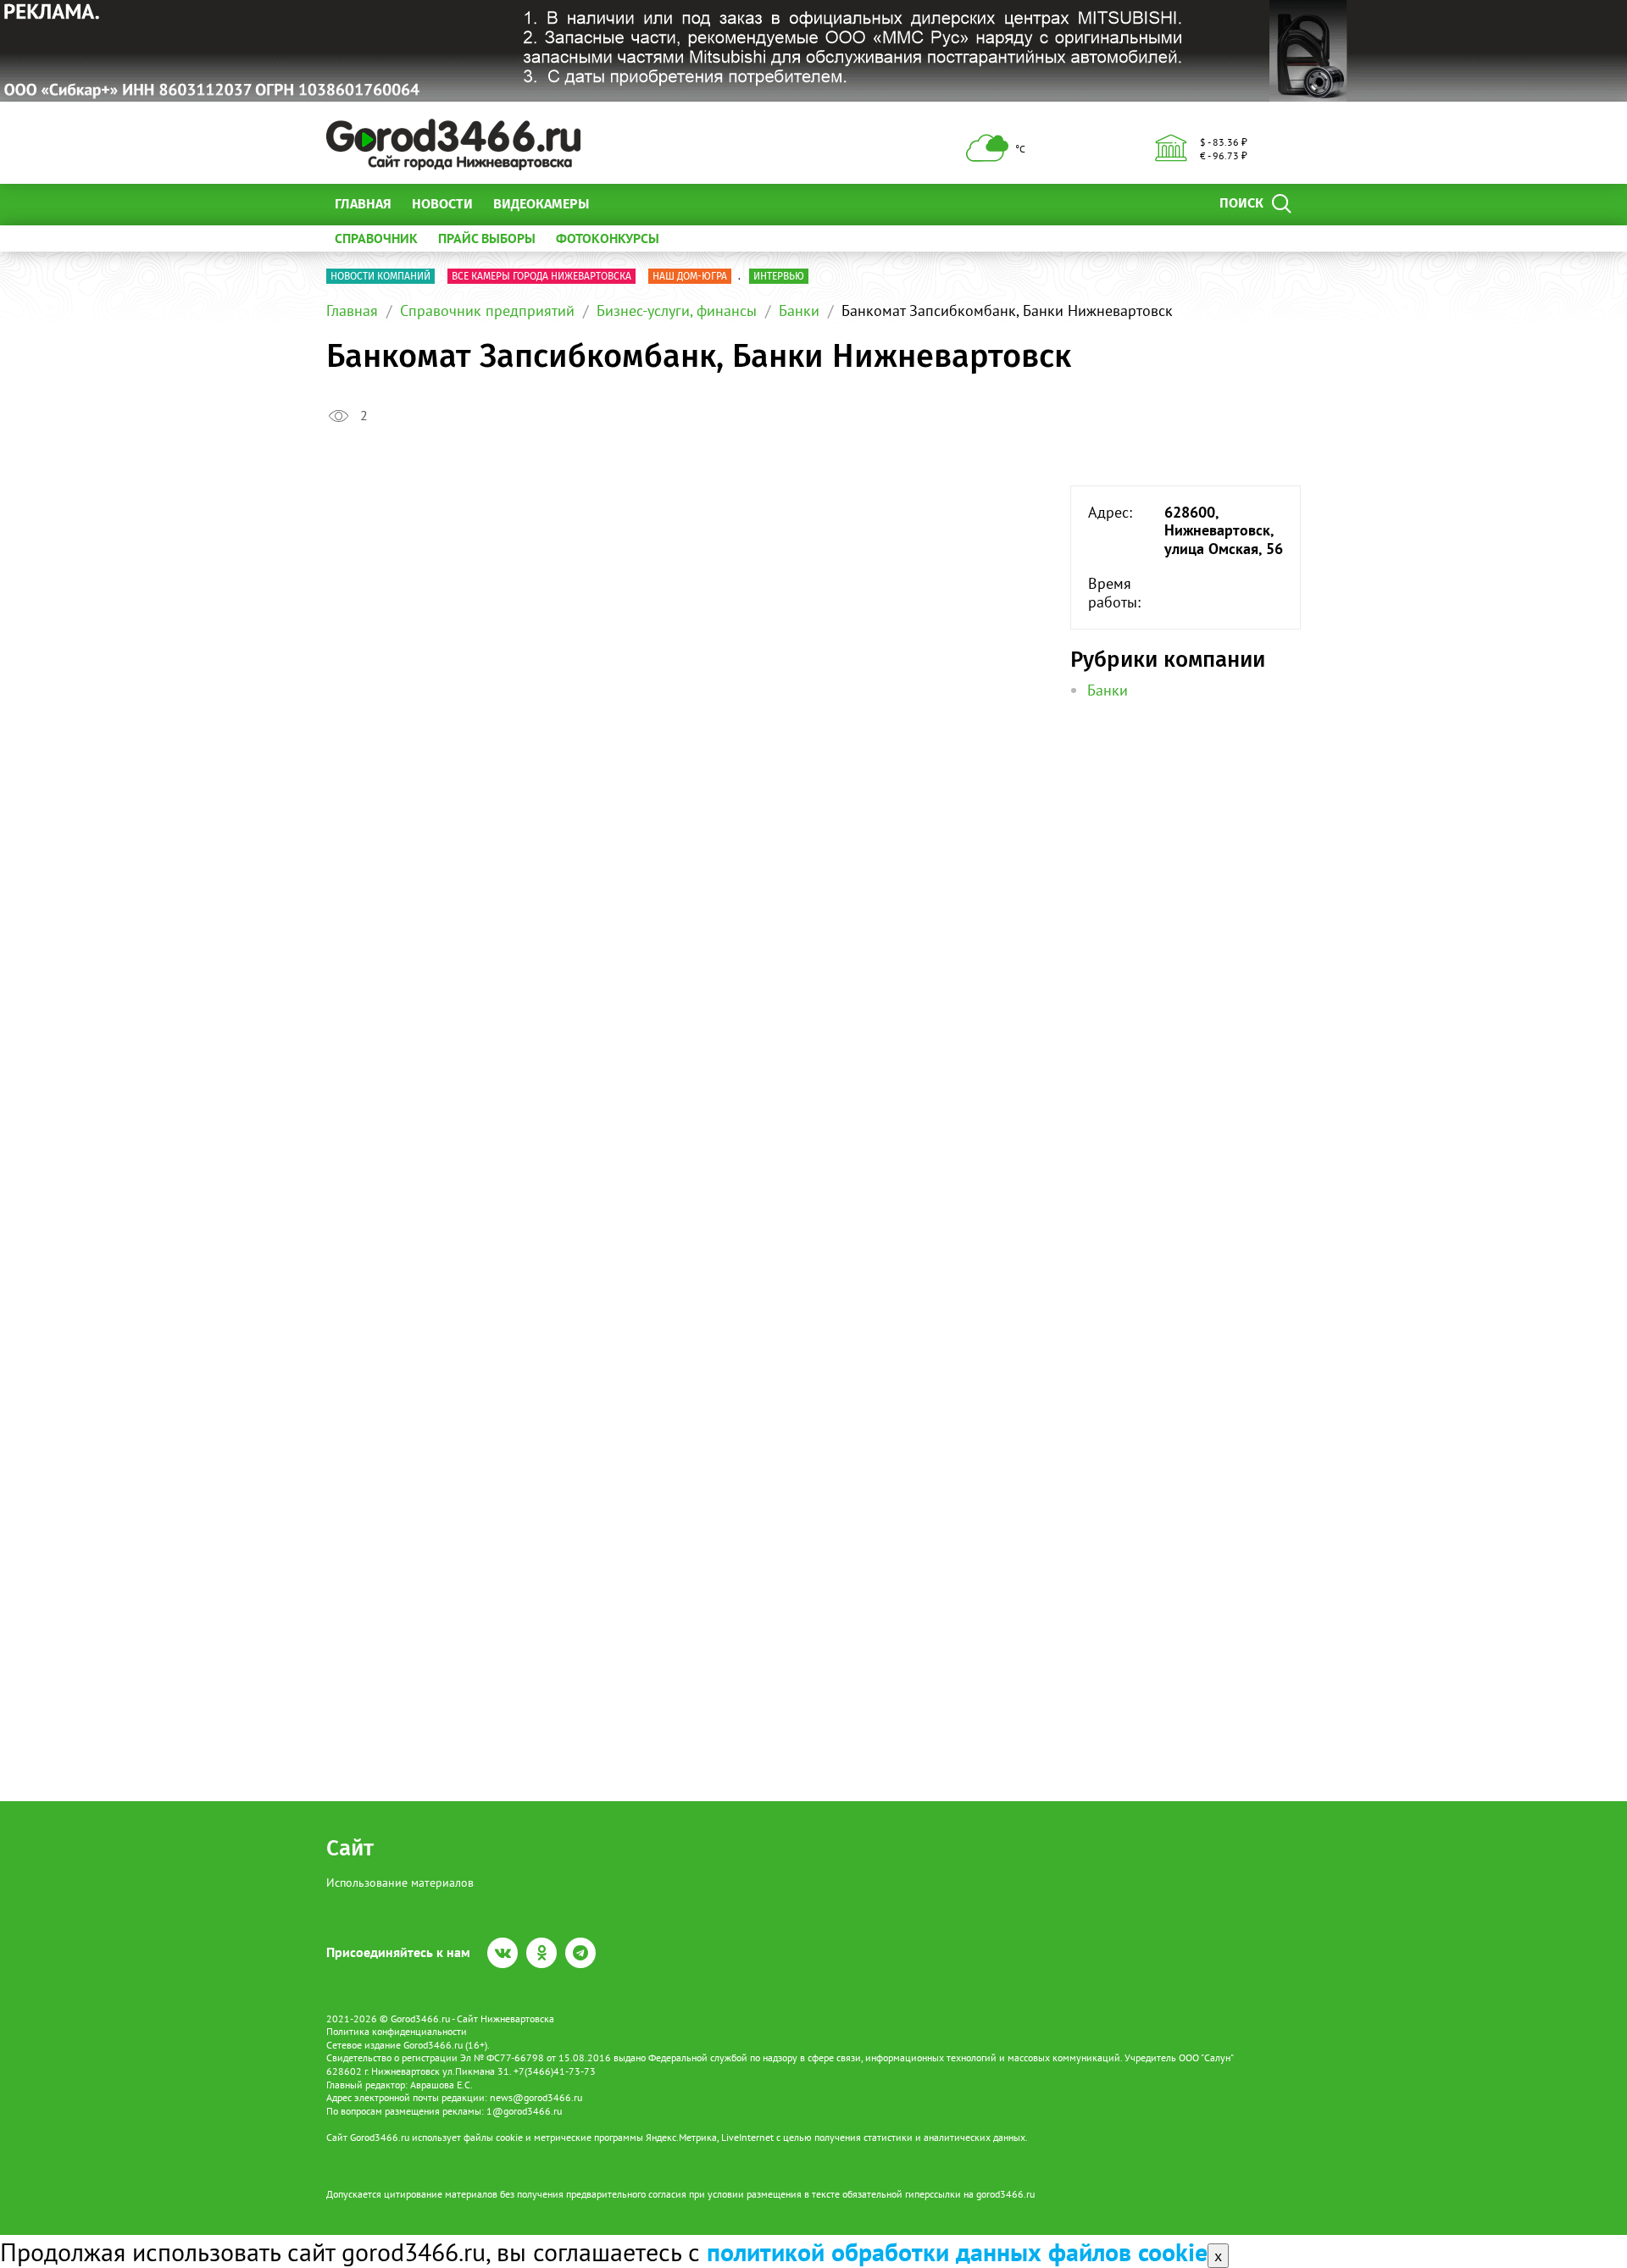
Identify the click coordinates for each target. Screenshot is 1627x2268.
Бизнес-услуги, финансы (677, 311)
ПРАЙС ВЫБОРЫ (487, 238)
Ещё (622, 204)
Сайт (350, 1848)
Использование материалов (400, 1883)
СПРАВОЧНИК (376, 238)
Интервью (779, 276)
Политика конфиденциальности (397, 2031)
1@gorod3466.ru (524, 2111)
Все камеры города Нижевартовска (541, 276)
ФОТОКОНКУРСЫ (608, 238)
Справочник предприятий (487, 311)
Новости (442, 204)
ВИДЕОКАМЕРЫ (541, 204)
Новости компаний (380, 276)
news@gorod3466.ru (536, 2097)
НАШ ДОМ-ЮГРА (690, 276)
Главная (363, 204)
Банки (799, 311)
